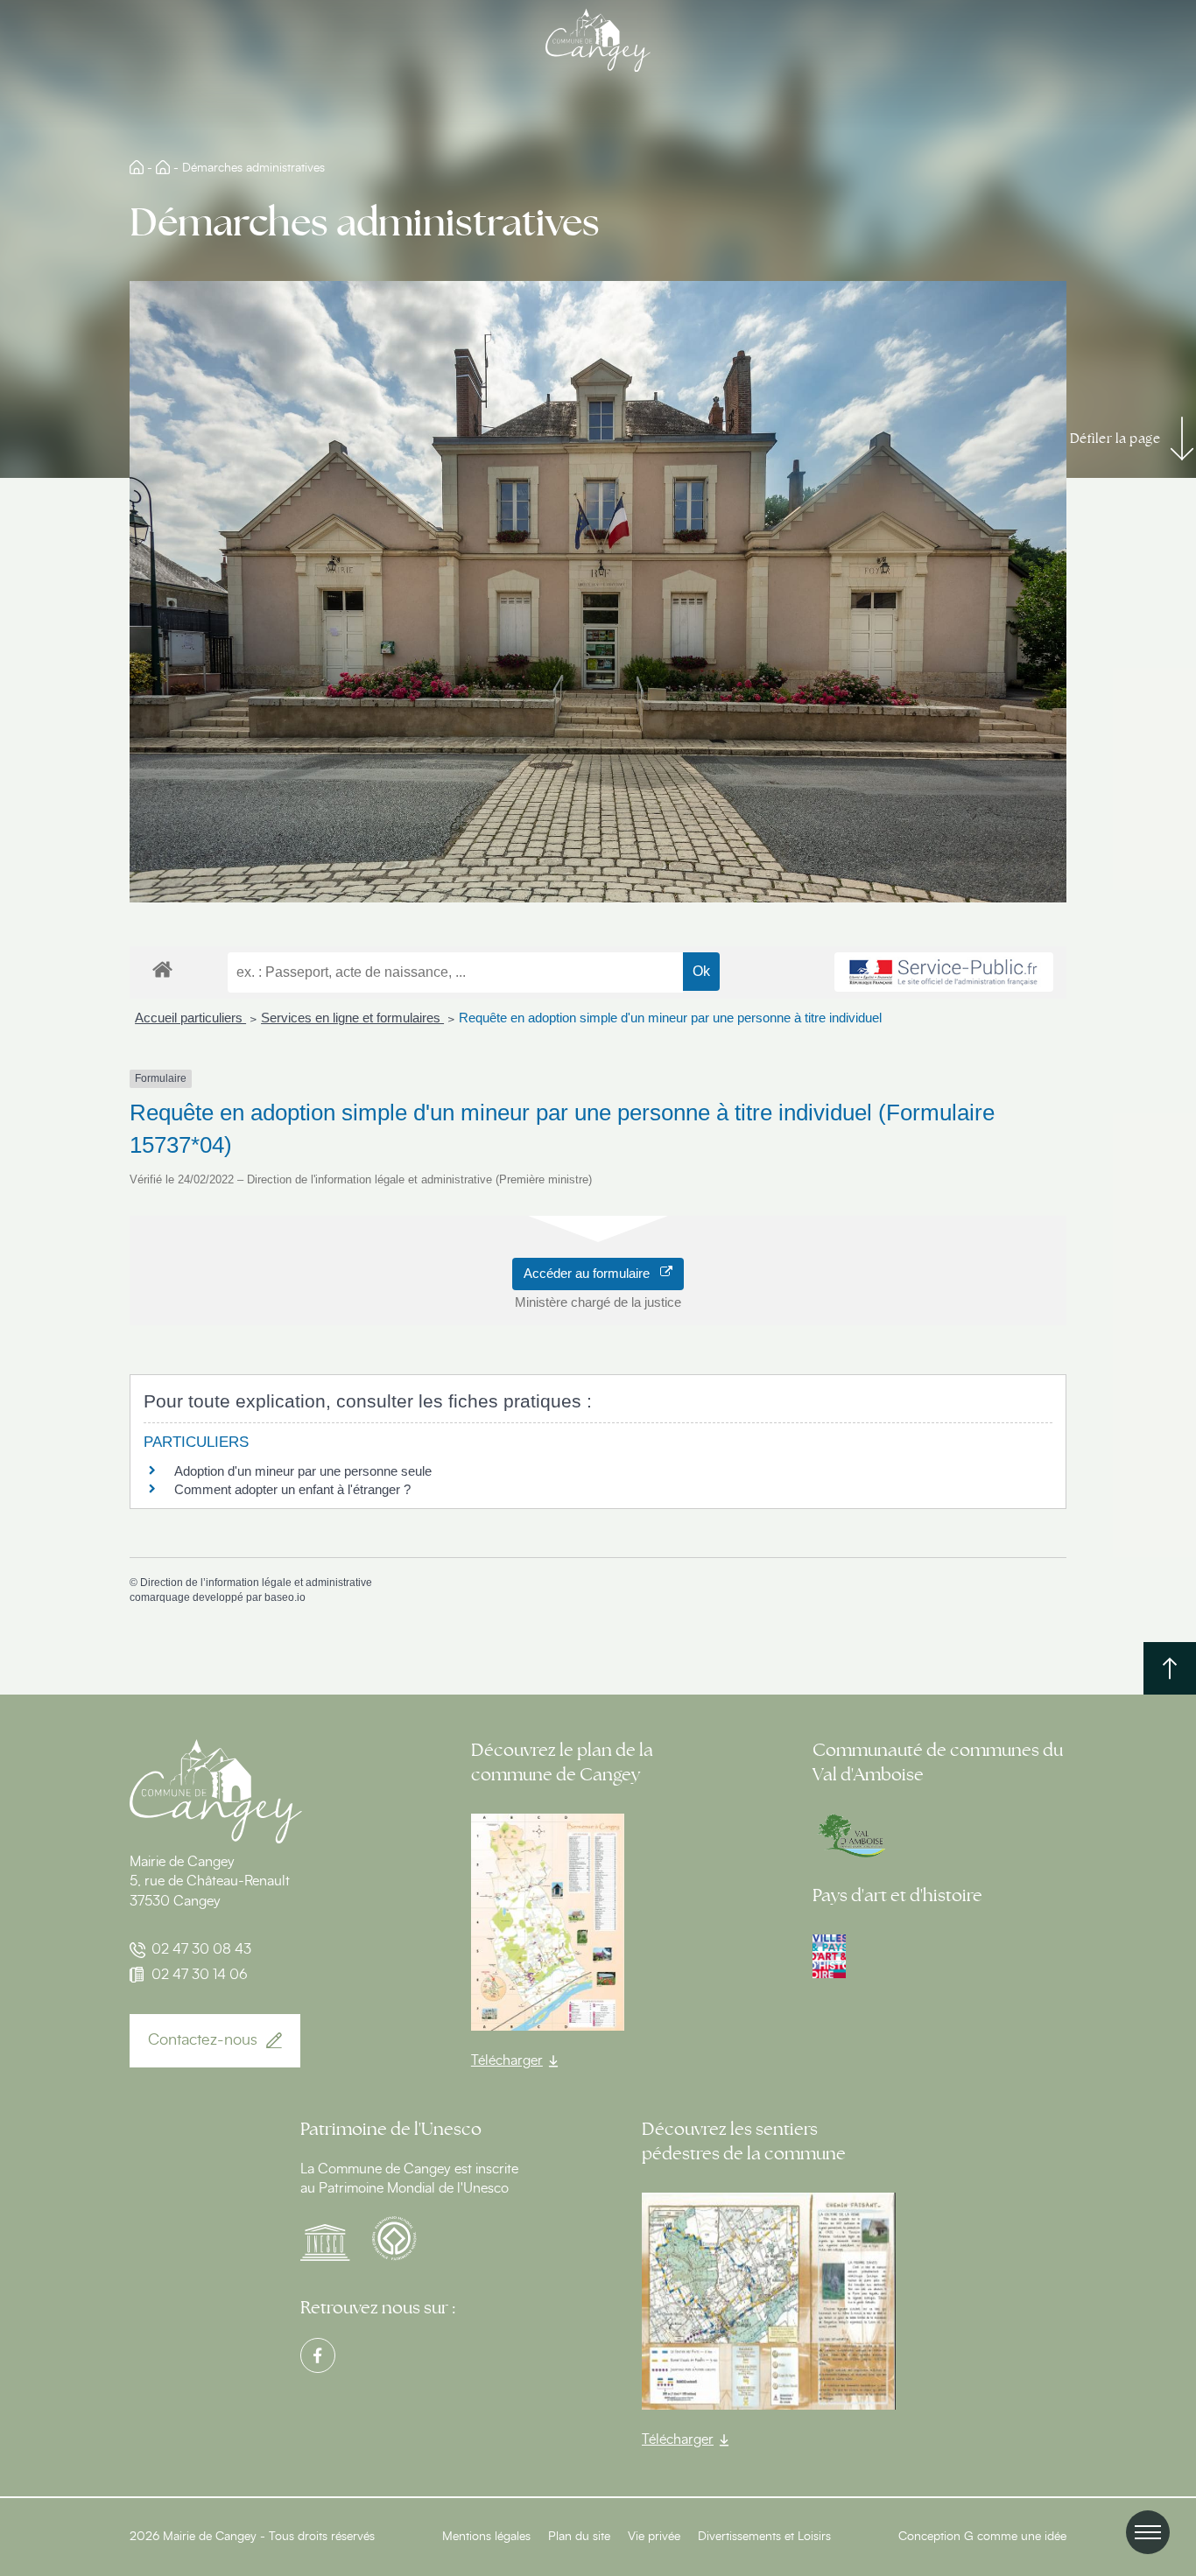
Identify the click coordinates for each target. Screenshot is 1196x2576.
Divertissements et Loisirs (764, 2537)
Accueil (137, 167)
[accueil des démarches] (162, 969)
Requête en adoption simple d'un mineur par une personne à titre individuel (670, 1018)
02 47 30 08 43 (201, 1949)
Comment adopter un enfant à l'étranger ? (292, 1489)
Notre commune (163, 167)
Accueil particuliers (190, 1018)
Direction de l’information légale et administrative (256, 1583)
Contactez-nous (203, 2040)
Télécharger (507, 2060)
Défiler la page (1115, 439)
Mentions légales (486, 2537)
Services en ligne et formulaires (352, 1018)
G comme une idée (1015, 2537)
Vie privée (654, 2537)
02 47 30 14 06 (200, 1975)
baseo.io (285, 1597)
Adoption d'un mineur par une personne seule (303, 1471)
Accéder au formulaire (592, 1273)
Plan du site (579, 2537)
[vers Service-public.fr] (944, 972)
